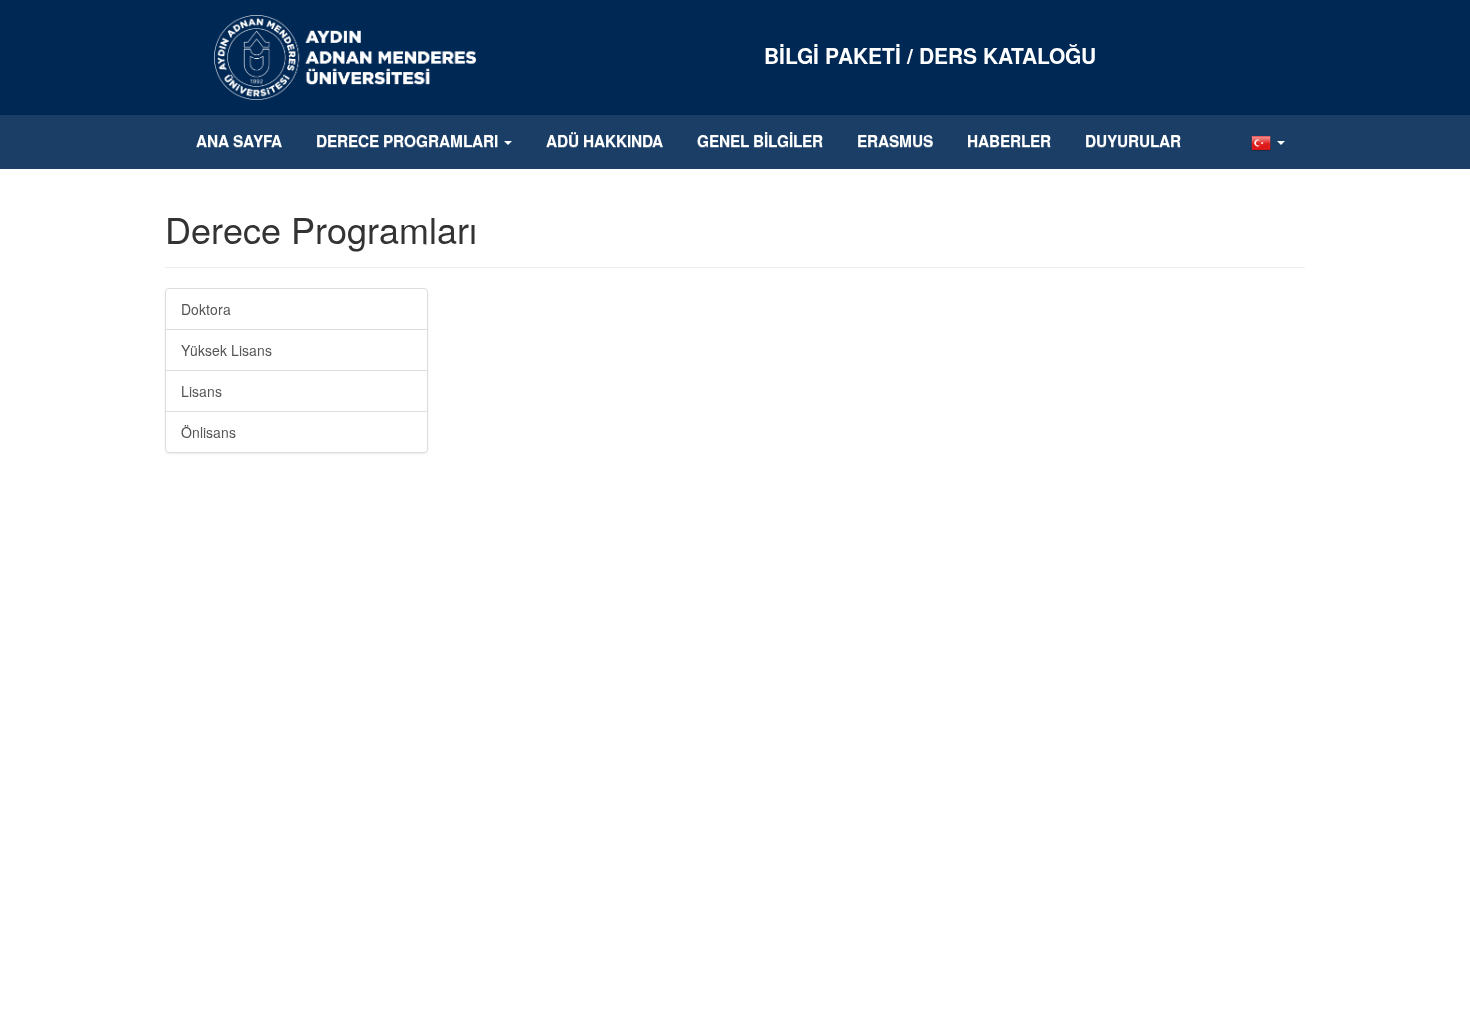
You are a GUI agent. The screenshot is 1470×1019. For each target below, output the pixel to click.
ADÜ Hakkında (604, 141)
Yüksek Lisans (226, 350)
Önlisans (208, 432)
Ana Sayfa (239, 141)
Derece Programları (409, 141)
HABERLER (1009, 141)
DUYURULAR (1133, 141)
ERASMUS (895, 141)
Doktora (206, 309)
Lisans (201, 391)
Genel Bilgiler (760, 141)
